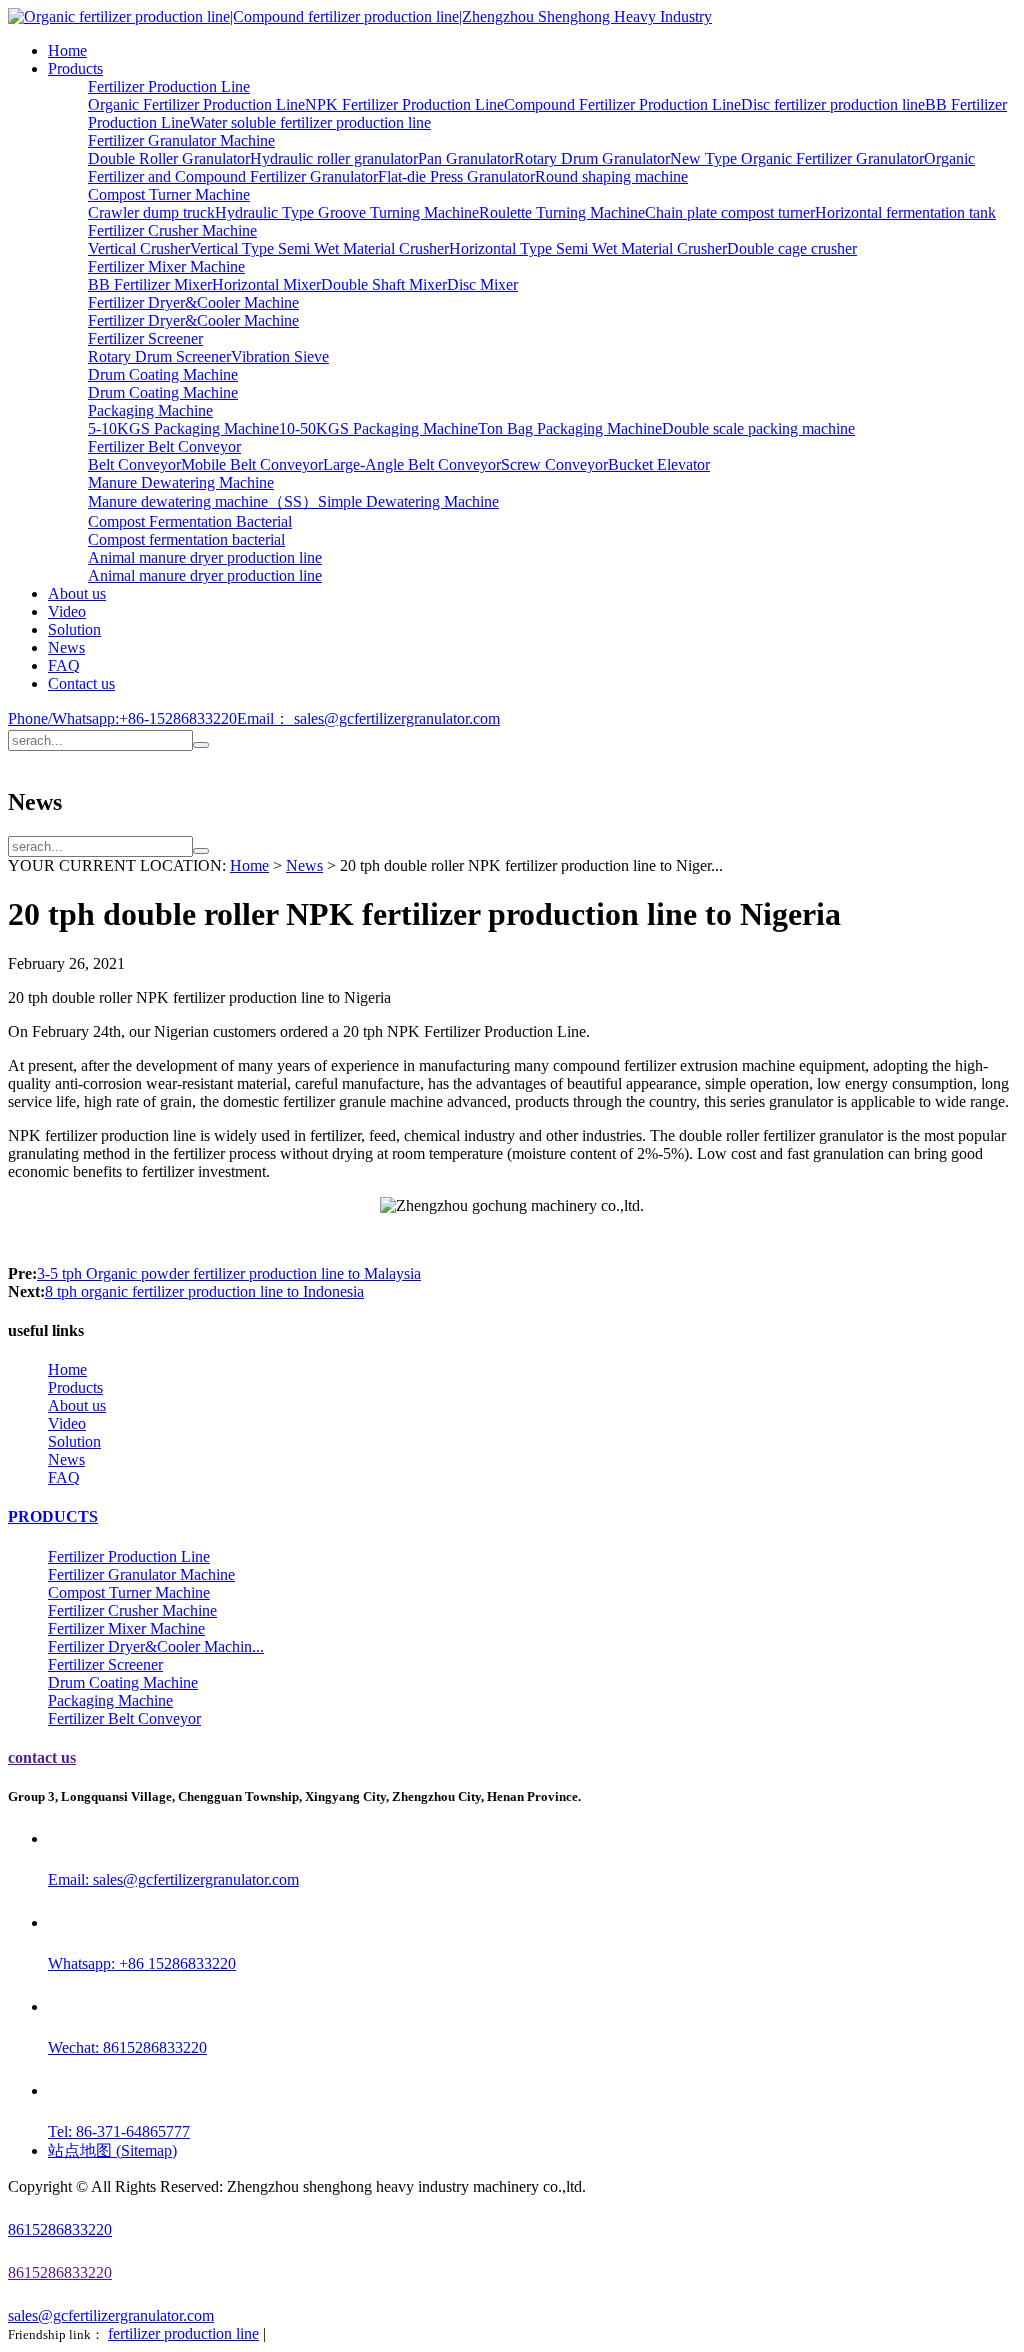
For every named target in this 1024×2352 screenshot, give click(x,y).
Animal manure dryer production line (205, 557)
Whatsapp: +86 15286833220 (142, 1963)
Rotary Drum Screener (159, 356)
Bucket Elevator (659, 464)
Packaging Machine (150, 410)
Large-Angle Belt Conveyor (412, 464)
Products (75, 68)
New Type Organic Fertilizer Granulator (797, 158)
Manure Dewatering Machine (181, 482)
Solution (74, 629)
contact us (42, 1757)
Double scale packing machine (758, 428)
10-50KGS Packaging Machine (378, 428)
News (66, 647)
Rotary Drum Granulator (592, 158)
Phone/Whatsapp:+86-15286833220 (122, 718)
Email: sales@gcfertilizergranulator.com (173, 1879)
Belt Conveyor (134, 464)
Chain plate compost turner (730, 212)
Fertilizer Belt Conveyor (164, 446)
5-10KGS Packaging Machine (183, 428)
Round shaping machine (611, 176)
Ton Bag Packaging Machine (570, 428)
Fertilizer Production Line (169, 86)
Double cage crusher (792, 248)
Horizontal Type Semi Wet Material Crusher (588, 248)
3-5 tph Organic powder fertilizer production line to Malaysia (229, 1273)
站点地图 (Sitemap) (112, 2150)
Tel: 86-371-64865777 (119, 2131)
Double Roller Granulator (169, 158)
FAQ (64, 665)
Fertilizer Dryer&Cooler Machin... (156, 1646)
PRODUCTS (53, 1516)
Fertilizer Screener (145, 338)
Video (67, 611)
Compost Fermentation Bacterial (190, 521)
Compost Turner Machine (169, 194)
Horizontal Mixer (266, 284)
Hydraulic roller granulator (334, 158)
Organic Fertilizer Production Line (196, 104)
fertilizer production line (183, 2333)
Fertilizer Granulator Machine (181, 140)
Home (67, 50)
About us (77, 593)
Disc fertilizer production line (833, 104)
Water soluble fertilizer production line (310, 122)
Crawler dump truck (151, 212)
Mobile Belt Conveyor (252, 464)
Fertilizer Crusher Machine (172, 230)
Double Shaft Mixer (384, 284)
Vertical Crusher (139, 248)
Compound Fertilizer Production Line (622, 104)
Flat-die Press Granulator (456, 176)
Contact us (81, 683)
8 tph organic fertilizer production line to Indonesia (204, 1291)
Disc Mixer (482, 284)
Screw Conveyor (554, 464)
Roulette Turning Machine (562, 212)
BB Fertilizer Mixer (150, 284)
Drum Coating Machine (163, 374)
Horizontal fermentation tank (905, 212)
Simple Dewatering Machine (408, 501)
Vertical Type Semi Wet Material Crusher (319, 248)
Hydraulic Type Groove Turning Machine (347, 212)
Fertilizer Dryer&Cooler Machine (193, 302)
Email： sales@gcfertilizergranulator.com (368, 718)
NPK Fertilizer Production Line (404, 104)
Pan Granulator (466, 158)
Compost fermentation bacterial (186, 539)
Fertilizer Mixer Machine (166, 266)
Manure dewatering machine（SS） (203, 501)
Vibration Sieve (280, 356)
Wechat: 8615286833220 (127, 2047)
